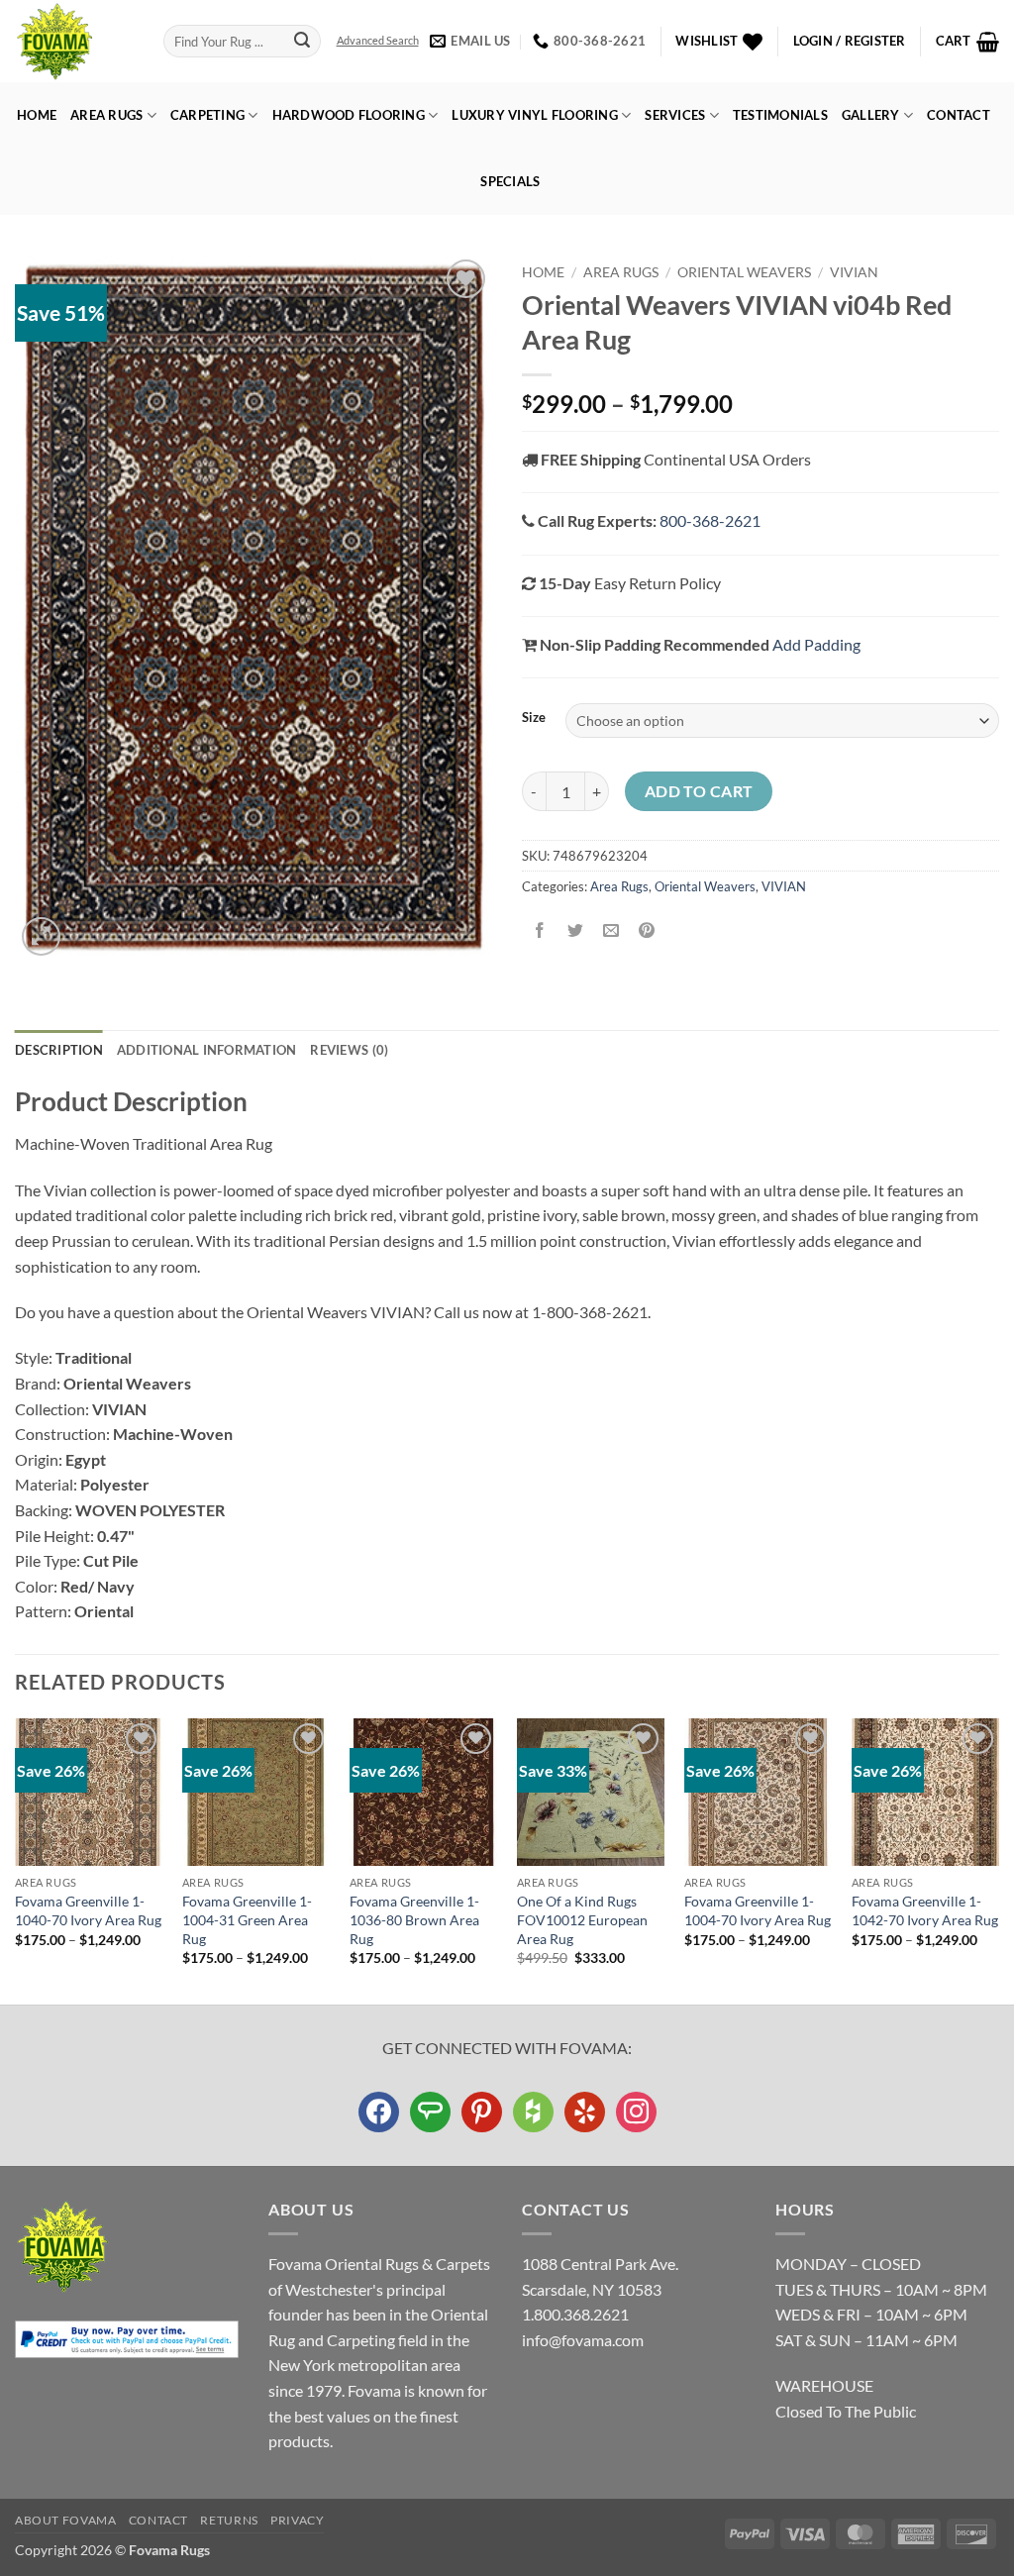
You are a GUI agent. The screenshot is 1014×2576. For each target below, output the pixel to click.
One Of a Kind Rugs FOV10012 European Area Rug (582, 1919)
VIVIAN (854, 272)
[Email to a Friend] (611, 931)
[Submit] (302, 42)
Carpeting (207, 115)
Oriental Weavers (744, 272)
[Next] (998, 1860)
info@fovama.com (583, 2340)
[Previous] (16, 1860)
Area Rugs (106, 115)
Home (37, 115)
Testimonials (780, 115)
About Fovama (65, 2520)
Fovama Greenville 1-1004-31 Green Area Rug (247, 1919)
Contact (959, 115)
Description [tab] (59, 1050)
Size (534, 718)
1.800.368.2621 (575, 2314)
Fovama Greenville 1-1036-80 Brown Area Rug (414, 1919)
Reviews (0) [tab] (349, 1050)
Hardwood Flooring (349, 115)
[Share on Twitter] (576, 931)
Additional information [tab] (207, 1050)
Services (675, 115)
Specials (510, 181)
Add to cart (699, 791)
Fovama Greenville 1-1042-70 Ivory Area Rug (925, 1910)
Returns (229, 2520)
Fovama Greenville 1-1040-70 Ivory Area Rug (88, 1910)
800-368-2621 (710, 520)
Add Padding (816, 644)
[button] (850, 41)
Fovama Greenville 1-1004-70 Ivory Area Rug (758, 1910)
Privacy (297, 2520)
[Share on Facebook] (540, 931)
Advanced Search (378, 40)
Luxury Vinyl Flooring (534, 115)
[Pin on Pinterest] (647, 931)
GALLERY (871, 115)
